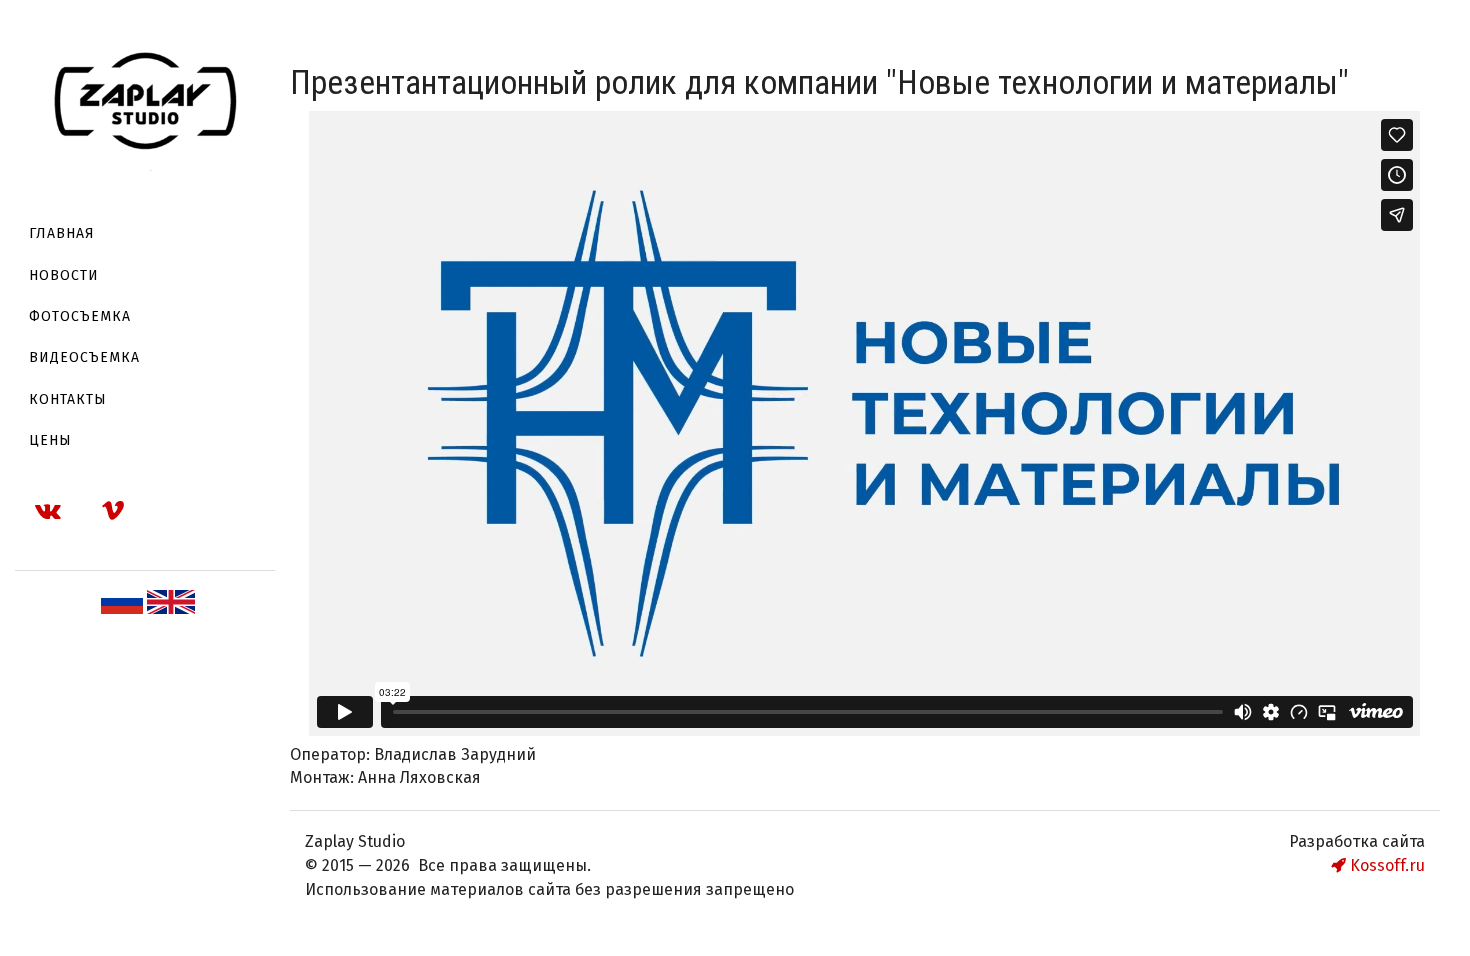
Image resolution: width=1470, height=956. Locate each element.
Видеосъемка (84, 357)
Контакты (68, 399)
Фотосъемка (80, 316)
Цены (50, 440)
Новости (64, 275)
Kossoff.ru (1385, 865)
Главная (62, 233)
